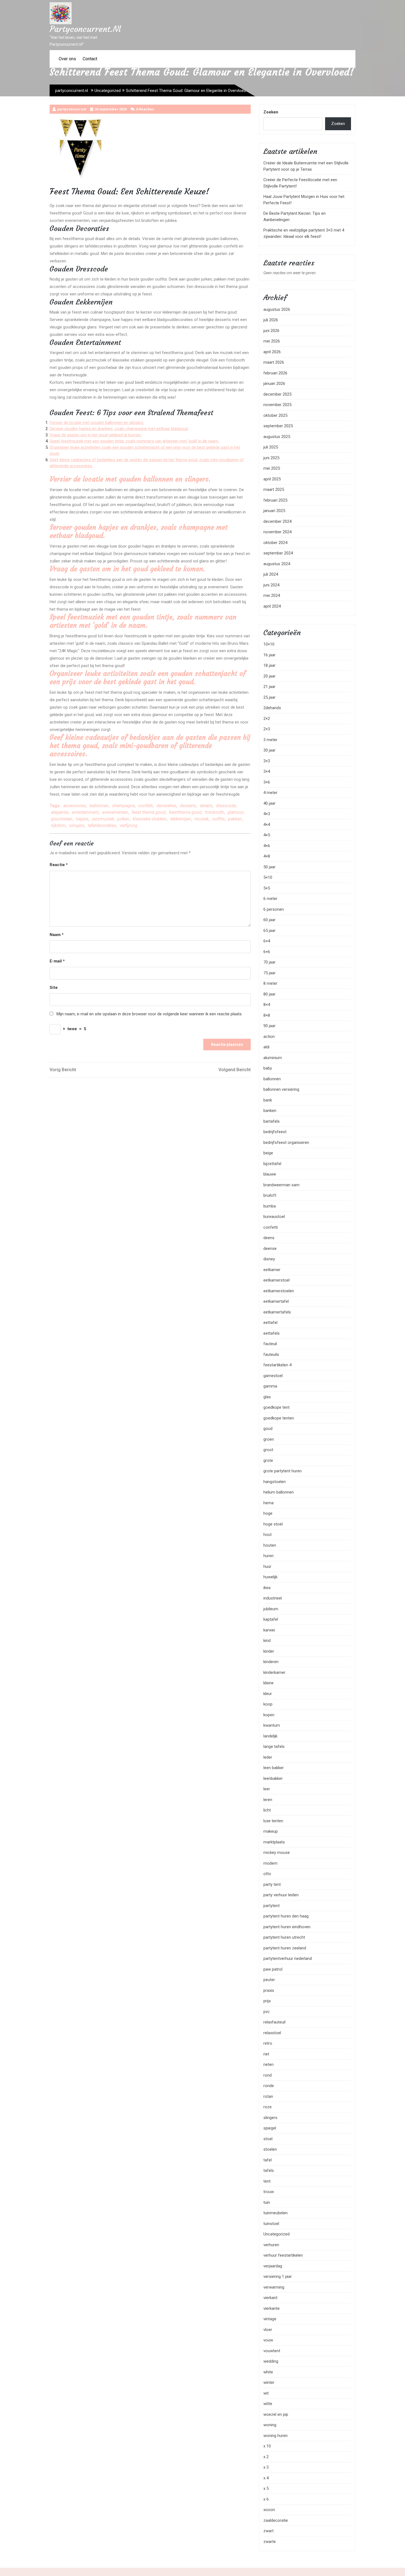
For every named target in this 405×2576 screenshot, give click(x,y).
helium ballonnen (279, 1492)
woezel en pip (276, 2414)
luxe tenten (273, 1821)
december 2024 (277, 521)
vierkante (272, 2308)
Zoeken (271, 112)
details (206, 806)
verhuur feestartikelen (283, 2255)
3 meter (270, 740)
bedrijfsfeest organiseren (286, 1143)
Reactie (59, 865)
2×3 (267, 729)
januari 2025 (274, 511)
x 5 (266, 2488)
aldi (266, 1047)
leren (268, 1800)
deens (269, 1238)
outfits (218, 819)
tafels (269, 2170)
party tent (272, 1884)
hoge (268, 1513)
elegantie (60, 812)
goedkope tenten (279, 1418)
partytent (272, 1906)
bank (268, 1100)
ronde (269, 2086)
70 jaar (269, 962)
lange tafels (274, 1747)
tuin (267, 2202)
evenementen (115, 812)
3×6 (267, 782)
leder (268, 1757)
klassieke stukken (150, 819)
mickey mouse (277, 1853)
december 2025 (277, 394)
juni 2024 (271, 585)
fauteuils (271, 1354)
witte (268, 2404)
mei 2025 (272, 468)
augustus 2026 (277, 309)
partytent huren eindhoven (287, 1927)
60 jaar (269, 920)
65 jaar (269, 931)
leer (267, 1789)
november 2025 (277, 405)
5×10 (268, 877)
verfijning (129, 825)
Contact (90, 59)
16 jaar (269, 655)
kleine (268, 1683)
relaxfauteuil (274, 2022)
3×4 (267, 771)
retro (268, 2043)
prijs (267, 2001)
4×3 (267, 814)
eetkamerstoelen (279, 1291)
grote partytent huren (283, 1471)
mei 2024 (272, 595)
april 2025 (272, 479)
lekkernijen (181, 819)
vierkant (270, 2298)
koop (268, 1704)
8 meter (270, 983)
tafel (268, 2160)
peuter (269, 1980)
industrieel (273, 1598)
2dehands (272, 708)
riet (266, 2054)
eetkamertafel (276, 1301)
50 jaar (269, 867)
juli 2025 (271, 447)
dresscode (226, 806)
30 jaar (269, 750)
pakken (235, 819)
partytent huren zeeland (285, 1948)
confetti (146, 806)
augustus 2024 (277, 564)
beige (268, 1153)
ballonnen (99, 806)
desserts (188, 806)
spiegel (270, 2128)
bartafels (272, 1121)
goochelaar (62, 819)
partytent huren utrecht (284, 1937)
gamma (270, 1386)
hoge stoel (273, 1524)
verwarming (274, 2287)
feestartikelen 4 (277, 1365)
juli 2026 (271, 320)
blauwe (270, 1174)
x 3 (266, 2467)
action (269, 1037)
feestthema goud (185, 812)
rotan (268, 2096)
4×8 (267, 856)
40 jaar (269, 803)
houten (270, 1545)
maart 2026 (274, 362)
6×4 (267, 941)
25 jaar (269, 697)
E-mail (57, 961)
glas (267, 1397)
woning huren (276, 2436)
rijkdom (58, 825)
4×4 (267, 825)
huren (268, 1556)
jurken (123, 819)
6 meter (270, 899)
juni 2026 (271, 331)
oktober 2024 (275, 543)
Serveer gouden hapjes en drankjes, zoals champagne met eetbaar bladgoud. (119, 429)
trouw (269, 2192)
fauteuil (270, 1344)
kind (267, 1641)
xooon (269, 2510)
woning (270, 2425)
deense (270, 1248)
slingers (77, 825)
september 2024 (278, 553)
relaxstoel (272, 2033)
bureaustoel (274, 1217)
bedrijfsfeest (275, 1132)
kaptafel (271, 1619)
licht (267, 1810)
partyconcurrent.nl (85, 29)
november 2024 (277, 532)
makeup (271, 1831)
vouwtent (272, 2351)
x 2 (266, 2457)
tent (267, 2181)
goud (268, 1429)
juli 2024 (271, 574)
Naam (57, 935)
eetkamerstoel (276, 1280)
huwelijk (270, 1577)
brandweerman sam (281, 1185)
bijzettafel (272, 1164)
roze (268, 2107)
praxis (269, 1990)
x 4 (266, 2478)
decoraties (166, 806)
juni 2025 (271, 458)
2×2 (267, 719)
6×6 (267, 952)
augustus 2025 (277, 437)
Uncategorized (108, 91)
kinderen (271, 1662)
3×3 (267, 761)
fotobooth (214, 812)
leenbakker (273, 1778)
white (268, 2372)
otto (267, 1874)
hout (268, 1535)
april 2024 (272, 606)
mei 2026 (272, 341)
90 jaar (269, 1026)
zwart (268, 2531)
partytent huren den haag (286, 1916)
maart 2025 (274, 489)
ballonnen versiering (281, 1089)
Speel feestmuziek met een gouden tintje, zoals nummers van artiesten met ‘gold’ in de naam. (134, 441)
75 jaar (269, 973)
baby (268, 1068)
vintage (270, 2319)
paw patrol (273, 1969)
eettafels (272, 1333)
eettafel (270, 1323)
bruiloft (270, 1195)
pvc (267, 2012)
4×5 (267, 835)
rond (268, 2075)
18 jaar (269, 665)
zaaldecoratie (276, 2520)
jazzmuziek (103, 819)
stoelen (270, 2149)
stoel (268, 2139)
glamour (236, 812)
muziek (202, 819)
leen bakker (274, 1768)
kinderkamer (274, 1672)
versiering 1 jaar (278, 2276)
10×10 (269, 644)
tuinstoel (271, 2224)
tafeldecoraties (102, 825)
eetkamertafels (277, 1312)
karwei (269, 1630)
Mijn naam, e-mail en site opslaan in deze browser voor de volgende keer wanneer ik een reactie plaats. (149, 1014)
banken (270, 1111)
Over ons (67, 59)
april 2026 (272, 352)
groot (268, 1450)
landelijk (270, 1736)
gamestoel (273, 1376)
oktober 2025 (275, 415)
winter (269, 2382)
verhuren (271, 2245)
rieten (268, 2064)
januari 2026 (274, 383)
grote (268, 1460)
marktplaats (274, 1842)
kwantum (272, 1725)
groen (269, 1439)
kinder (269, 1651)
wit (266, 2393)
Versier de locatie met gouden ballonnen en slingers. (97, 423)
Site (54, 988)
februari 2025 (275, 500)
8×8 (267, 1015)
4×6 (267, 846)
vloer (268, 2330)
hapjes (82, 819)
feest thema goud (148, 812)
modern (270, 1863)
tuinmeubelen (276, 2213)
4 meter (270, 793)
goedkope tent (276, 1407)
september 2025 (278, 426)
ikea (267, 1588)
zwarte (270, 2542)
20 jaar (269, 676)
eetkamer (272, 1270)
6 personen (274, 909)
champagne (123, 806)
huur (267, 1566)
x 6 (266, 2499)
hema (268, 1503)
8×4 (267, 1005)
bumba (270, 1206)
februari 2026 (275, 373)
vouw (268, 2340)
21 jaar (269, 687)
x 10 (267, 2446)
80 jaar (269, 994)
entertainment (85, 812)
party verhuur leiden (281, 1895)
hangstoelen (275, 1482)
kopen (269, 1715)
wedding (271, 2361)
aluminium (273, 1058)
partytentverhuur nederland (288, 1958)
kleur (268, 1694)
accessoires (75, 806)
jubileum (271, 1609)
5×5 (267, 888)
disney (269, 1259)
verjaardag (273, 2266)
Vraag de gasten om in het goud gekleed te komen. (96, 435)
